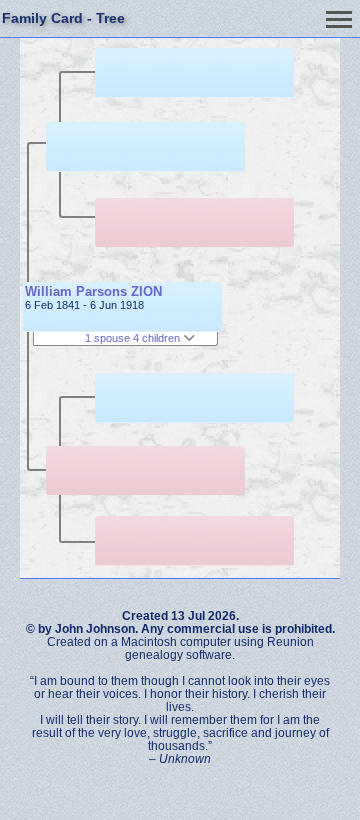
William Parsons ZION (93, 291)
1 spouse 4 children (134, 338)
